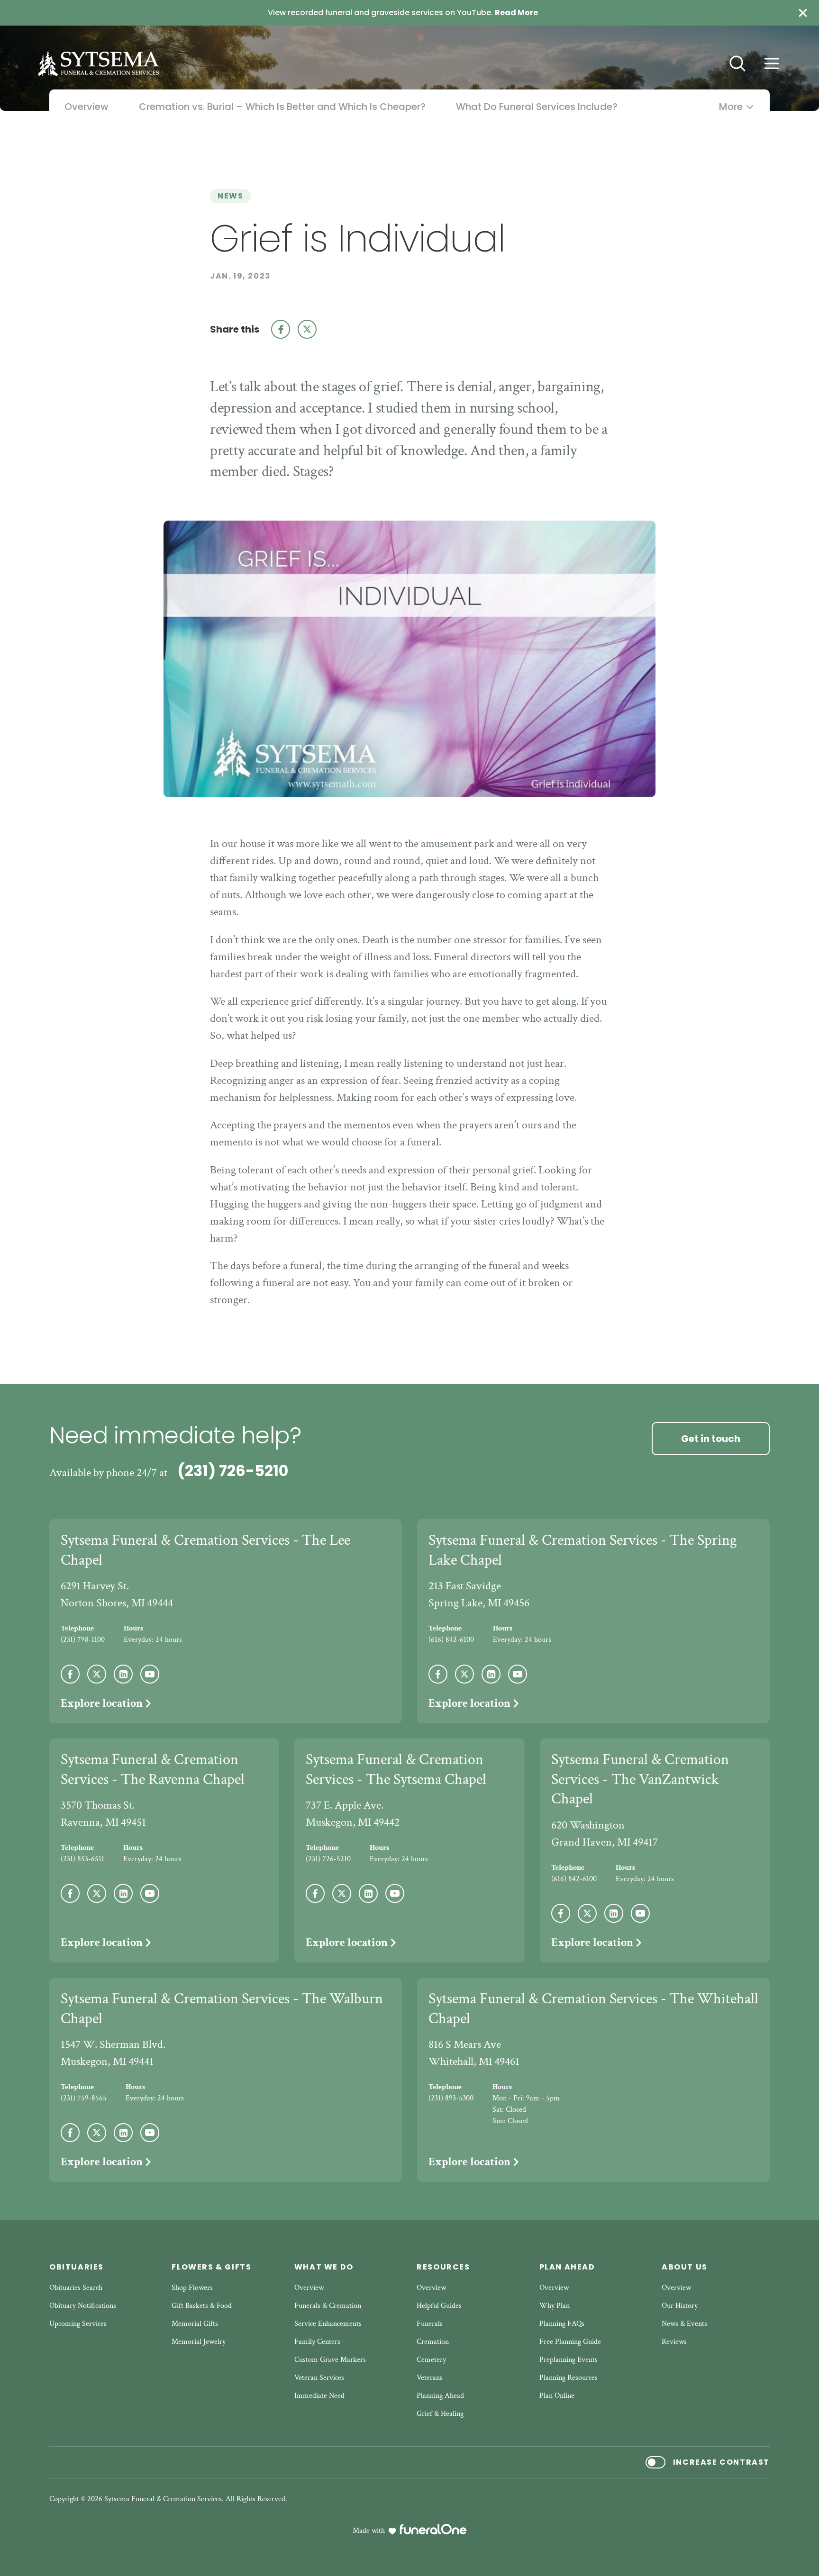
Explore (102, 1703)
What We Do (324, 2267)
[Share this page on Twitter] (307, 329)
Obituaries (77, 2267)
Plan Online (557, 2396)
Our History (680, 2306)
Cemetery (431, 2360)
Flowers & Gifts (211, 2267)
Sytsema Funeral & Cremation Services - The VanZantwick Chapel (640, 1779)
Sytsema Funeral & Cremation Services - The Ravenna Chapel (153, 1770)
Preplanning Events (569, 2360)
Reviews (674, 2342)
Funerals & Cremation (328, 2306)
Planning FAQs (562, 2324)
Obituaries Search (76, 2288)
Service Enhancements (328, 2324)
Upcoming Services (78, 2324)
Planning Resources (569, 2378)
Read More (516, 13)
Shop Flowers (192, 2288)
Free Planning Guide (570, 2342)
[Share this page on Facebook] (281, 329)
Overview (309, 2288)
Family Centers (317, 2342)
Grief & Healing (440, 2414)
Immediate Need (319, 2396)
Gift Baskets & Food (202, 2306)
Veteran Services (319, 2378)
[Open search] (737, 63)
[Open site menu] (772, 63)
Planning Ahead (440, 2396)
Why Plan (555, 2306)
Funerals (430, 2324)
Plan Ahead (567, 2267)
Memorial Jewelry (199, 2342)
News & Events (684, 2324)
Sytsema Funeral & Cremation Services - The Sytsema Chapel (396, 1770)
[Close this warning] (803, 13)
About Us (685, 2267)
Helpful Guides (439, 2306)
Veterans (430, 2378)
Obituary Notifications (83, 2306)
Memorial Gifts (195, 2324)
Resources (443, 2267)
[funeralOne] (433, 2529)
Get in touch (711, 1439)
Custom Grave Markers (330, 2360)
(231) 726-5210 (233, 1471)
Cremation (433, 2342)
